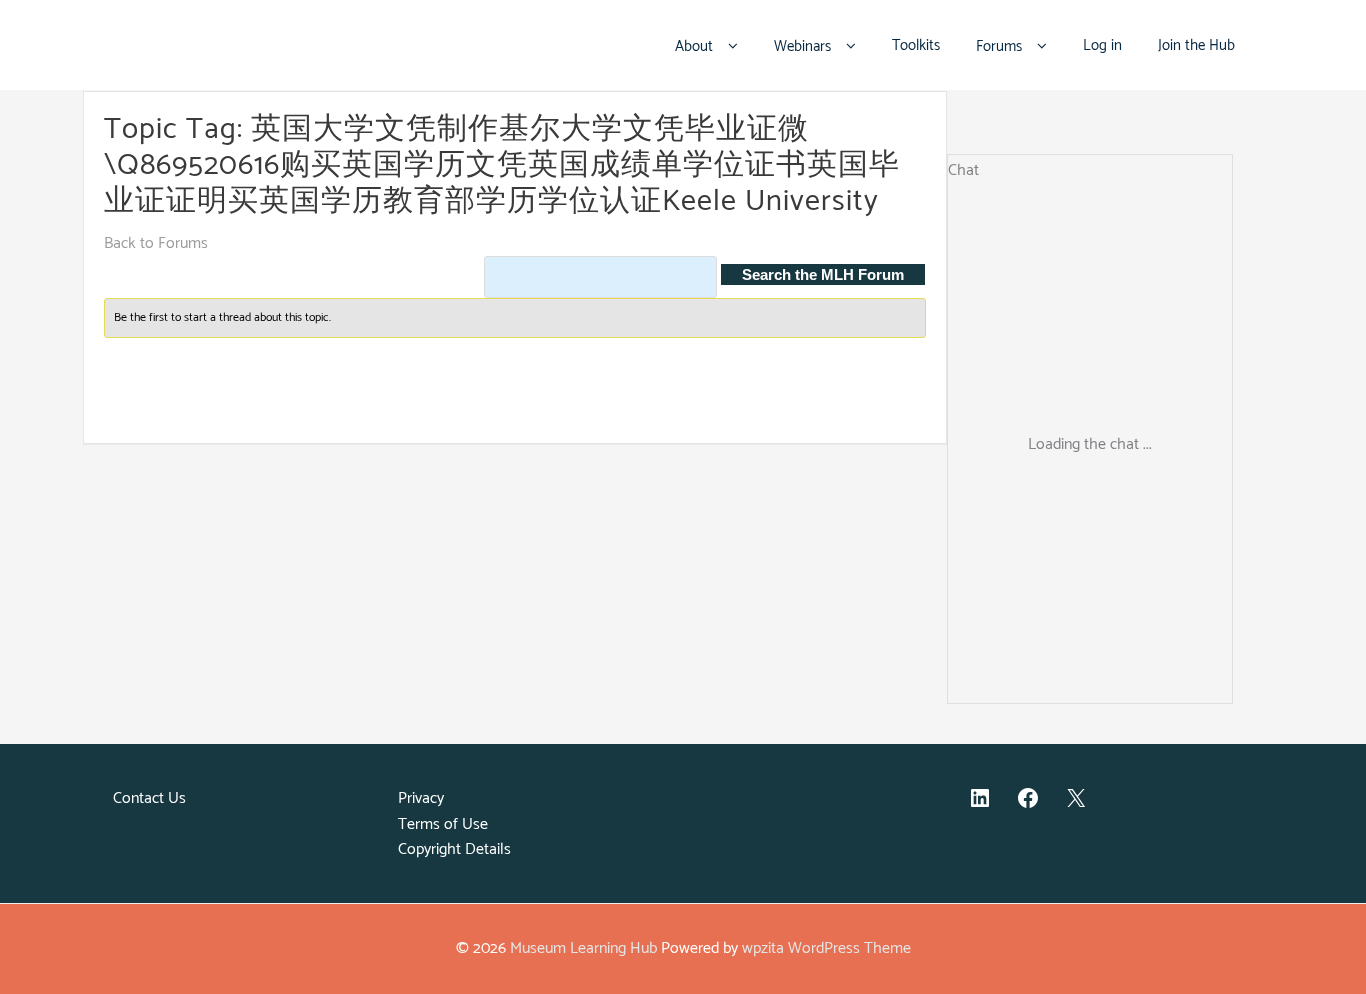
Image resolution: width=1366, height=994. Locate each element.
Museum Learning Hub (583, 948)
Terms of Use (443, 824)
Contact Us (149, 798)
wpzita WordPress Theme (826, 948)
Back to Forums (156, 243)
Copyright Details (454, 849)
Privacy (421, 798)
